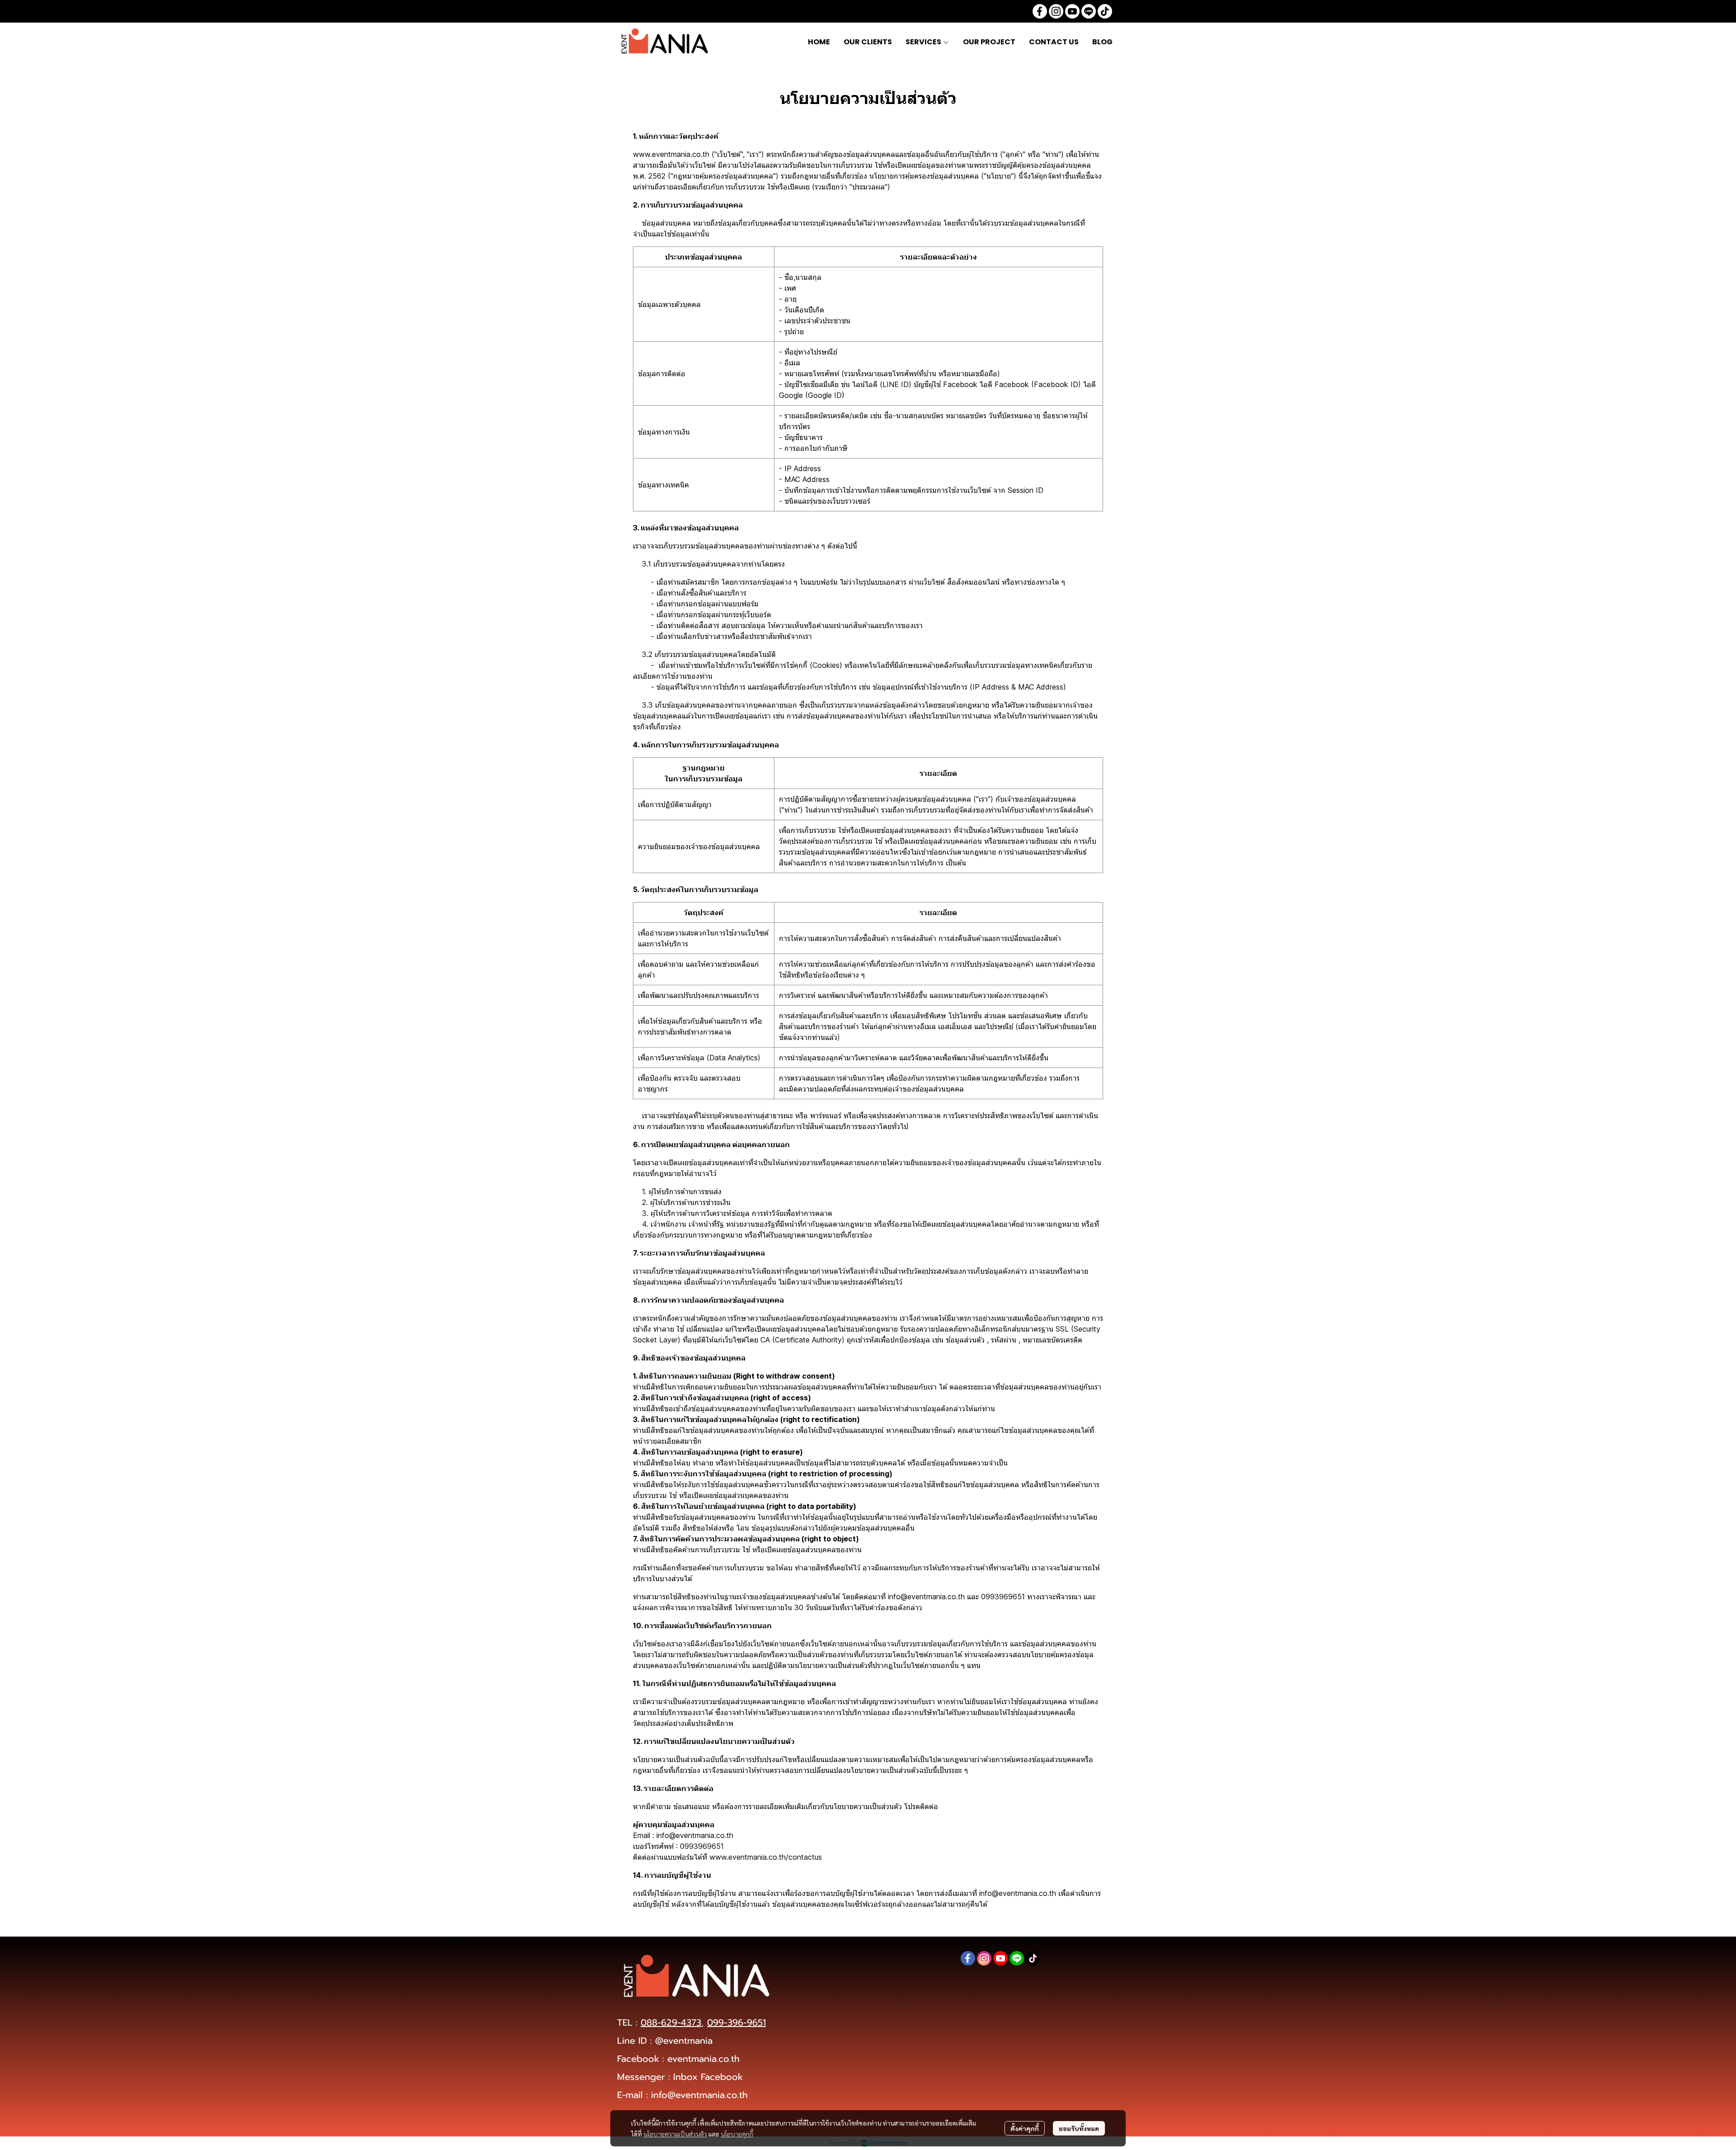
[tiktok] (1105, 11)
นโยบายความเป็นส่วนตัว (675, 2134)
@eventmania (684, 2041)
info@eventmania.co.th (699, 2095)
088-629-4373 (671, 2022)
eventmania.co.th (703, 2059)
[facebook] (1040, 11)
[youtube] (1072, 11)
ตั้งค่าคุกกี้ (1025, 2128)
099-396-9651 (736, 2022)
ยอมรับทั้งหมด (1079, 2128)
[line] (1089, 11)
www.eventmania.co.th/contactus (766, 1857)
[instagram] (1056, 11)
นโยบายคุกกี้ (737, 2134)
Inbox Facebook (708, 2077)
